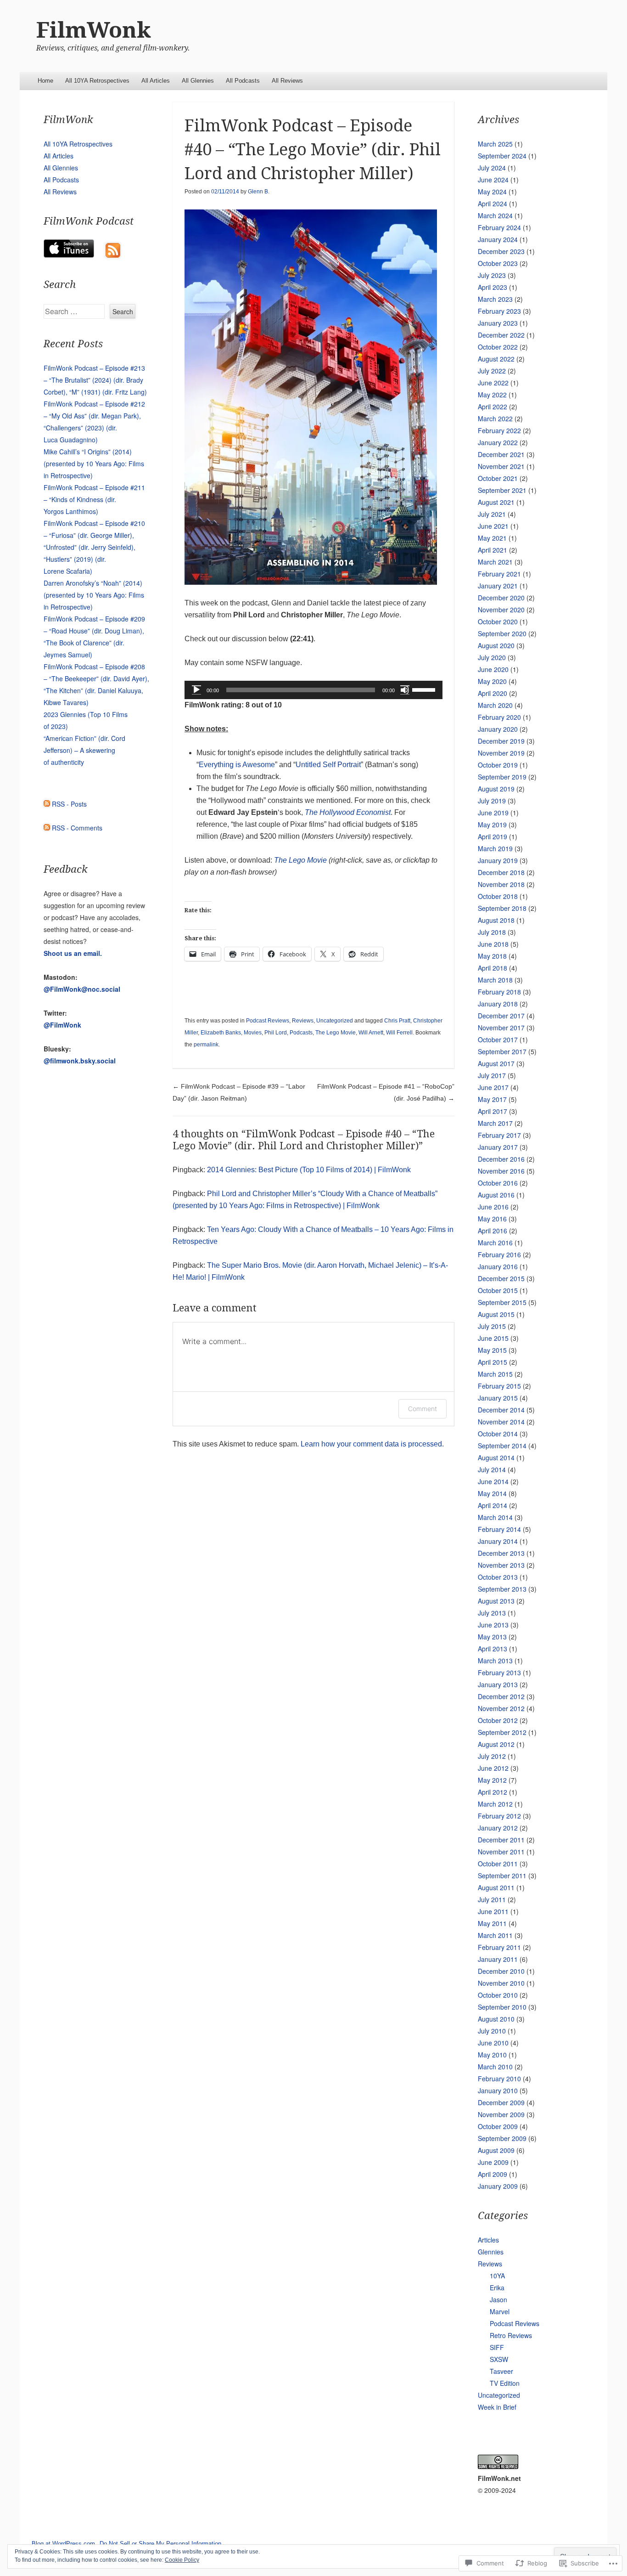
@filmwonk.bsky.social (80, 1061)
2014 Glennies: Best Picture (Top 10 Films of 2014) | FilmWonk (309, 1170)
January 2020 (498, 729)
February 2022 (499, 430)
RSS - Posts (69, 804)
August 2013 (496, 1601)
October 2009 (498, 2126)
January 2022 (498, 442)
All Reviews (287, 81)
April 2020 (493, 693)
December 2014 (501, 1410)
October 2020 (498, 621)
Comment (423, 1409)
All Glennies (198, 81)
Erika (497, 2288)
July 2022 (492, 371)
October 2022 (498, 347)
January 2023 (498, 323)
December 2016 (501, 1159)
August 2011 (496, 1887)
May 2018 (492, 956)
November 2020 (501, 610)
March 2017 (495, 1123)
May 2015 (492, 1350)
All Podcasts (243, 81)
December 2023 (501, 251)
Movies (253, 1033)
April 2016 (493, 1231)
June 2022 (493, 383)
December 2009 (501, 2102)
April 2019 (493, 836)
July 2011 (492, 1899)
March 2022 (495, 418)
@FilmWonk (62, 1025)
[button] (311, 397)
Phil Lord (276, 1033)
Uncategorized (335, 1021)
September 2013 (502, 1589)
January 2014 (498, 1541)
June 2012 (493, 1768)
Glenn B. (259, 192)
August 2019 (496, 789)
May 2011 (492, 1923)
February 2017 (499, 1135)
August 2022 (496, 359)
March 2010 (495, 2067)
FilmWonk (94, 30)
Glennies (491, 2252)
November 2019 (501, 753)
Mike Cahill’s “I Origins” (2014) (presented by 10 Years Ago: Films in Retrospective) (94, 463)
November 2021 (501, 466)
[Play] (196, 690)
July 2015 (492, 1326)
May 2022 (492, 395)
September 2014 (502, 1446)
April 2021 (493, 550)
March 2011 (495, 1935)
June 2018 (493, 944)
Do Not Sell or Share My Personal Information (160, 2544)
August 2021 (496, 502)
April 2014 (493, 1505)
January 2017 (498, 1147)
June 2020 (493, 669)
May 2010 (492, 2055)
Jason (498, 2299)
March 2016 (495, 1243)
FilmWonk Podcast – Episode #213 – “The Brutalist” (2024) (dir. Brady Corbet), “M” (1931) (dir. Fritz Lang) (95, 380)
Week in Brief (497, 2407)
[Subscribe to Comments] (47, 828)
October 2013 (498, 1577)
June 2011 (493, 1911)
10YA (497, 2276)
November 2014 (501, 1422)
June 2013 (493, 1625)
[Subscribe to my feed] (113, 255)
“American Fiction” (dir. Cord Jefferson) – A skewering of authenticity (84, 750)
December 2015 (501, 1278)
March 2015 (495, 1374)
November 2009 (501, 2114)
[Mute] (405, 690)
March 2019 (495, 848)
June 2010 (493, 2043)
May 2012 (492, 1780)
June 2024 (493, 180)
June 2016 (493, 1207)
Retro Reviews (511, 2335)
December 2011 (501, 1840)
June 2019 (493, 813)
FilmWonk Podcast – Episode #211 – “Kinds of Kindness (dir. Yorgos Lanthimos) (94, 499)
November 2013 (501, 1565)
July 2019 (492, 801)
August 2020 (496, 645)
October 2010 (498, 1995)
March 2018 (495, 980)
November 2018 (501, 884)
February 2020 (499, 717)
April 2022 (493, 407)
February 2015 (499, 1386)
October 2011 (498, 1864)
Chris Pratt (397, 1021)
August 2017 (496, 1063)
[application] (313, 690)
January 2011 (498, 1959)
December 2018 (501, 872)
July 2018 (492, 932)
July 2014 (492, 1469)
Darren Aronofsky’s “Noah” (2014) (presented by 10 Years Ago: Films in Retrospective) (94, 595)
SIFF (497, 2347)
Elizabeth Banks (221, 1033)
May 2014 (492, 1493)
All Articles (156, 81)
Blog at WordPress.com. (64, 2544)
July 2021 (492, 514)
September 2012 (502, 1732)
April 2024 (493, 203)
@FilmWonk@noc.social (82, 989)
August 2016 (496, 1195)
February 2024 (499, 227)
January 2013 (498, 1684)
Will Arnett (371, 1033)
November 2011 (501, 1852)
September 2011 (502, 1876)
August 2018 (496, 920)
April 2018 (493, 968)
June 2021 (493, 526)
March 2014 (495, 1517)
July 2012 (492, 1756)
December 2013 (501, 1553)
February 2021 (499, 574)
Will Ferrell (399, 1033)
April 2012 (493, 1792)
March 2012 (495, 1804)
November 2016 (501, 1171)
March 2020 (495, 705)
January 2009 (498, 2186)
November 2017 (501, 1028)
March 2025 (495, 144)
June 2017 (493, 1087)
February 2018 (499, 992)
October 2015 (498, 1290)
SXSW (499, 2359)
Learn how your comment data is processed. (372, 1444)
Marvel (500, 2311)
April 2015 (493, 1362)
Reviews (303, 1021)
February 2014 (499, 1529)
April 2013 (493, 1649)
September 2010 (502, 2007)
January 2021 (498, 586)
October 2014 (498, 1434)
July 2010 (492, 2031)
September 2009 (502, 2138)
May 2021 (492, 538)
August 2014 (496, 1457)
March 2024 (495, 215)
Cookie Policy (182, 2560)
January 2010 (498, 2090)
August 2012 (496, 1744)
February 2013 (499, 1672)
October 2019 (498, 765)
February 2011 (499, 1947)
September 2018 (502, 908)
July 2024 (492, 168)
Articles (488, 2240)
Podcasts (301, 1033)
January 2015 (498, 1398)
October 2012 (498, 1720)
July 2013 (492, 1613)
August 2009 (496, 2150)
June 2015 (493, 1338)
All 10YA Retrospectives (97, 81)
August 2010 (496, 2019)
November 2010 (501, 1983)
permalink (206, 1045)
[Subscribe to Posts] (47, 804)
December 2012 (501, 1696)
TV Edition (505, 2383)
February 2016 (499, 1254)
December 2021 (501, 454)
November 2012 (501, 1708)
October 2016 (498, 1183)
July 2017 (492, 1075)
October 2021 (498, 478)
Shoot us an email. (73, 953)
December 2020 (501, 598)
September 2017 (502, 1051)
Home (45, 81)
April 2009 (493, 2174)
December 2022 (501, 335)
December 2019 (501, 741)
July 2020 (492, 657)
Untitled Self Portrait (328, 765)
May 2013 (492, 1637)
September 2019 (502, 777)
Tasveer (501, 2371)
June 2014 (493, 1481)
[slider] (425, 689)
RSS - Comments (77, 828)
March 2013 (495, 1661)
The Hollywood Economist (348, 812)
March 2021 (495, 562)
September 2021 (502, 490)
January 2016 (498, 1266)
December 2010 (501, 1971)
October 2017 (498, 1039)
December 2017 (501, 1016)
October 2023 (498, 263)
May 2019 (492, 825)
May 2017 (492, 1099)
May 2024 (492, 192)
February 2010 (499, 2079)
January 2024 (498, 239)
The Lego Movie (300, 860)
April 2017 (493, 1111)
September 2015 (502, 1302)
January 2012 (498, 1828)
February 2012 (499, 1816)
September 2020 (502, 633)
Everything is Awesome (237, 765)
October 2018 (498, 896)
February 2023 (499, 311)
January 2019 (498, 860)
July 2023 (492, 275)
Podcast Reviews (268, 1021)
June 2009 (493, 2162)
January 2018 (498, 1004)
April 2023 (493, 287)
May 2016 (492, 1219)
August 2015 (496, 1314)
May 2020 (492, 681)
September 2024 (502, 156)
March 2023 (495, 299)
